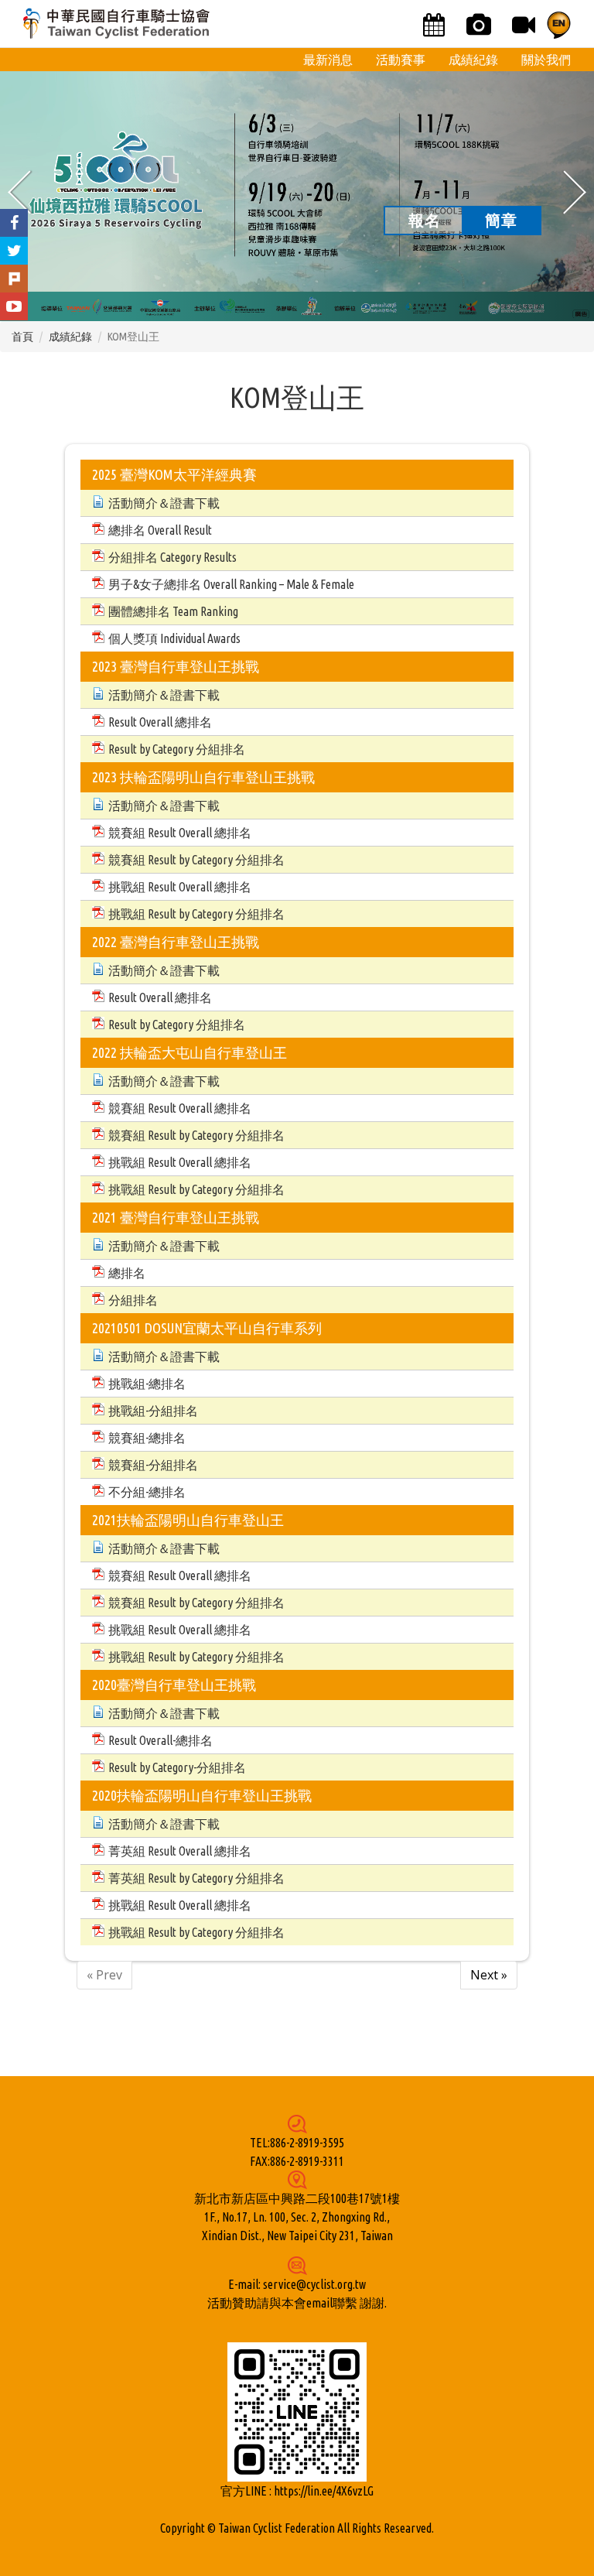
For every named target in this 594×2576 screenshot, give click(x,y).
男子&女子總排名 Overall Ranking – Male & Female (231, 584)
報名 (425, 220)
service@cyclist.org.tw (314, 2284)
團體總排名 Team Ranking (173, 611)
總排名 (127, 1273)
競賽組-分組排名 (153, 1465)
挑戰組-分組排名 (153, 1411)
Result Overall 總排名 (160, 722)
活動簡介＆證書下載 (164, 503)
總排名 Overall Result (160, 530)
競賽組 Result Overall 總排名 (180, 833)
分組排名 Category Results (172, 557)
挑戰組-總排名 (147, 1384)
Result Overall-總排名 (160, 1740)
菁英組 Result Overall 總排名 (180, 1851)
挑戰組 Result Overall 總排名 (180, 887)
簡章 (501, 220)
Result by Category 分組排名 (177, 749)
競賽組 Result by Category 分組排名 (196, 860)
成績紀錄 (70, 337)
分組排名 (133, 1300)
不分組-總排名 (147, 1492)
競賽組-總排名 (147, 1438)
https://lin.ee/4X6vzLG (324, 2491)
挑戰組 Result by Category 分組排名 (196, 914)
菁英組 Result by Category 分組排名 (196, 1878)
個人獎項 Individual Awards (174, 638)
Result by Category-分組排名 (177, 1767)
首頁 (22, 337)
